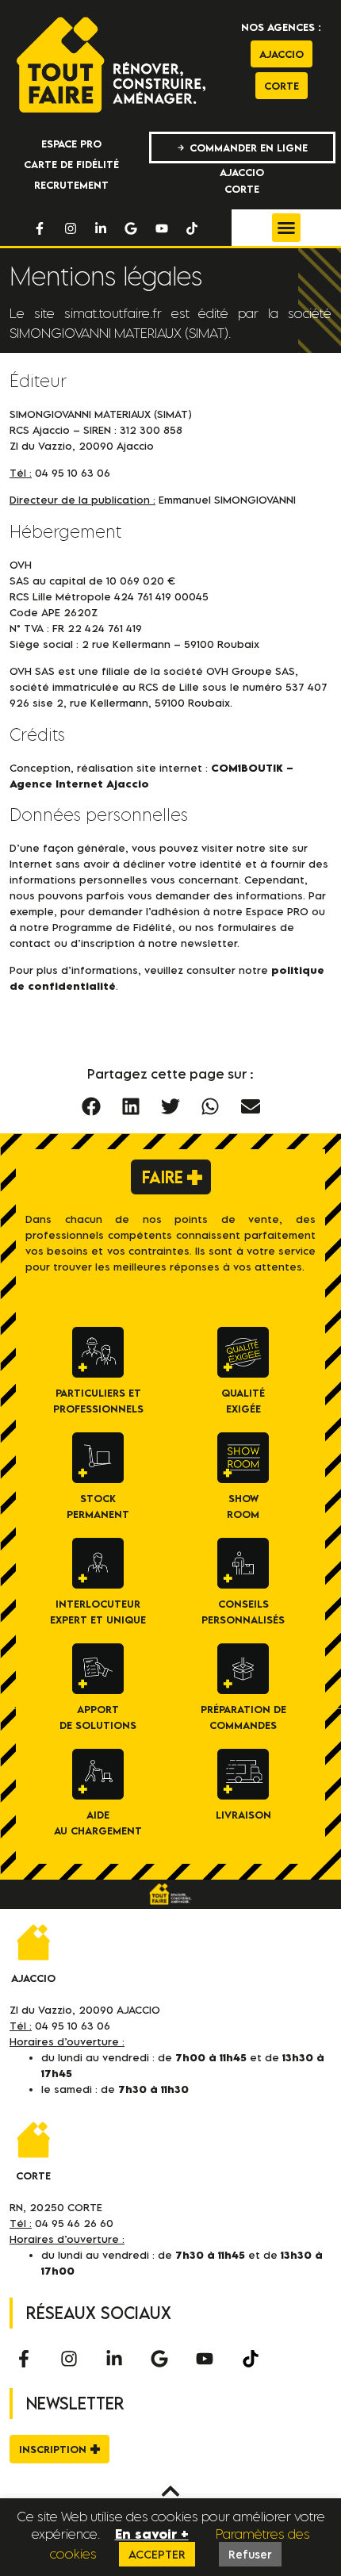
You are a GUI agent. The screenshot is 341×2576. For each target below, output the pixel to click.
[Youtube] (162, 228)
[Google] (131, 228)
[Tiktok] (192, 228)
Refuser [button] (250, 2554)
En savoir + (152, 2534)
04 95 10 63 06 (73, 2026)
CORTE (33, 2175)
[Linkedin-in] (101, 228)
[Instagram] (71, 228)
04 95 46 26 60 (74, 2223)
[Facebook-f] (40, 228)
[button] (286, 228)
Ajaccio (33, 1978)
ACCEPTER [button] (157, 2554)
